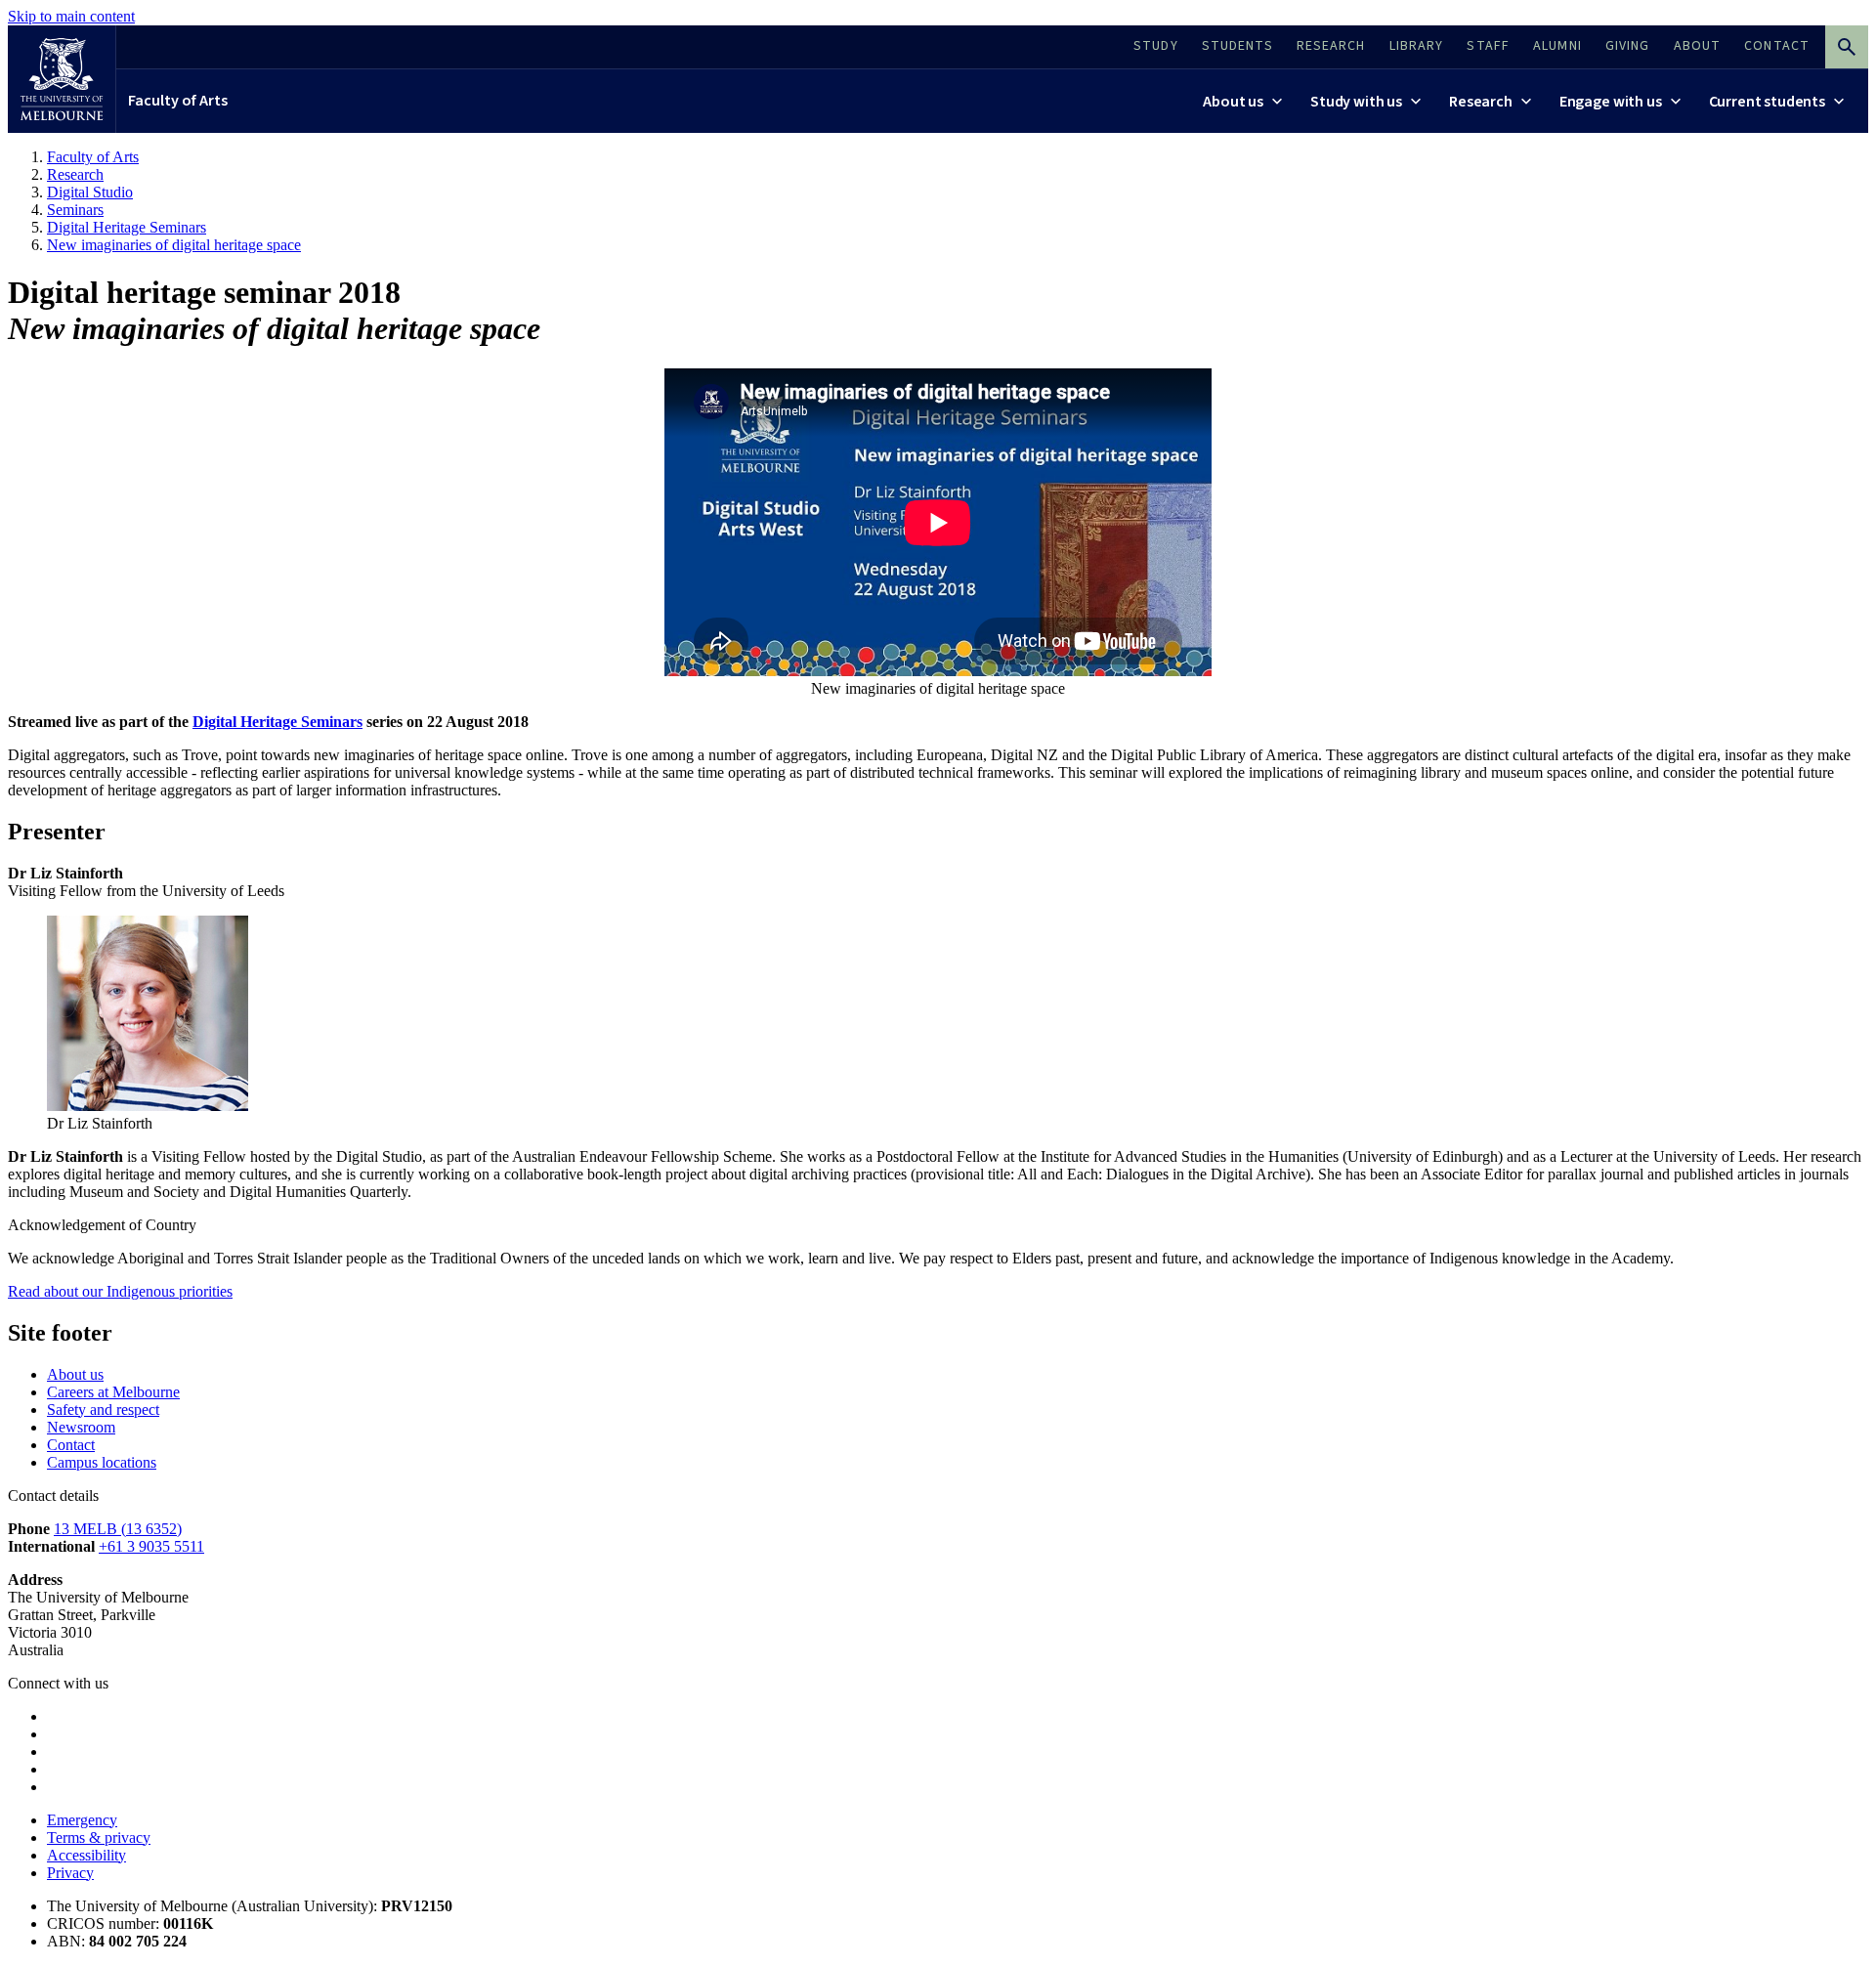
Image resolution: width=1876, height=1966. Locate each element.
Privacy (70, 1873)
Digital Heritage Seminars (277, 722)
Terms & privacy (99, 1838)
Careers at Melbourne (113, 1392)
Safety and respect (103, 1410)
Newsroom (81, 1427)
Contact (71, 1445)
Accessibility (86, 1855)
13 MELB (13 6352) (118, 1529)
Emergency (82, 1820)
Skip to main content (71, 16)
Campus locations (102, 1462)
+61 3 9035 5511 (151, 1546)
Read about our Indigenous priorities (120, 1291)
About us (75, 1374)
